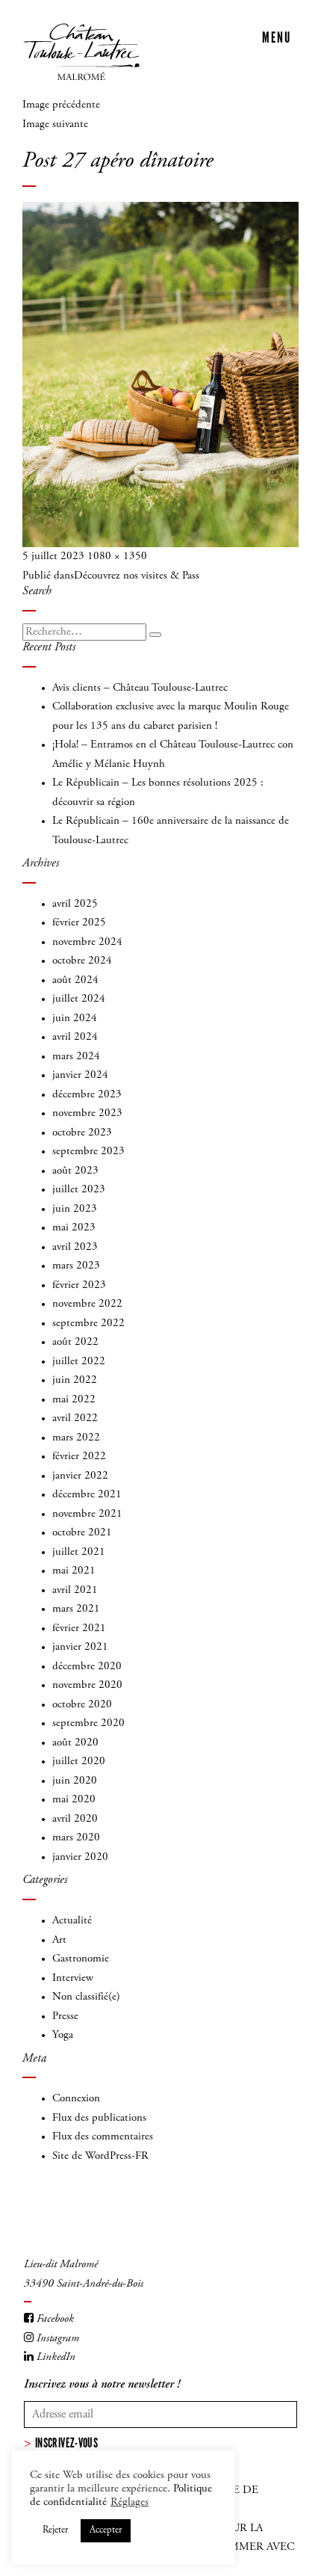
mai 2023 (74, 1228)
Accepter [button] (106, 2531)
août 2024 (75, 980)
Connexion (76, 2099)
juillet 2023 (79, 1190)
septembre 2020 (88, 1723)
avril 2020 (75, 1819)
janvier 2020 (80, 1857)
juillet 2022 (79, 1362)
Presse (65, 2016)
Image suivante (55, 124)
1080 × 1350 (117, 557)
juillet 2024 (79, 999)
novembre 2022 (87, 1304)
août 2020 (75, 1743)
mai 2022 (74, 1400)
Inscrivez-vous (66, 2443)
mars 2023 (76, 1266)
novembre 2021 (87, 1514)
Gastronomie (81, 1959)
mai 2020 (74, 1800)
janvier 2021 (80, 1647)
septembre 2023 (88, 1152)
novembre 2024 (87, 942)
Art (59, 1940)
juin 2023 (75, 1209)
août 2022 (75, 1342)
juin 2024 (75, 1019)
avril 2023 (75, 1247)
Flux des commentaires (103, 2137)
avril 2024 (75, 1037)
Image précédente (61, 105)
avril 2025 (75, 904)
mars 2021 (76, 1609)
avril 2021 (75, 1590)
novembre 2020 (87, 1685)
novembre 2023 (87, 1113)
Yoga (63, 2035)
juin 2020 (75, 1781)
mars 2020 (76, 1838)
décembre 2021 (87, 1495)
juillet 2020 (79, 1762)
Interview (73, 1978)
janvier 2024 (80, 1075)
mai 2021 (74, 1571)
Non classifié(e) (86, 1997)
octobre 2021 (82, 1533)
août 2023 (75, 1171)
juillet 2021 (79, 1552)
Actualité (72, 1921)
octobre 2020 (82, 1705)
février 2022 (79, 1457)
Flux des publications (99, 2118)
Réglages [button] (130, 2502)
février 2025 (79, 923)
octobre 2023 (82, 1133)
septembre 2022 (88, 1324)
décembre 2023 (87, 1095)
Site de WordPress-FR (100, 2156)
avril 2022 (75, 1418)
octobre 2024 (82, 961)
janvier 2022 (80, 1476)
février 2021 (79, 1629)
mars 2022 (76, 1438)
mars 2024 (76, 1057)
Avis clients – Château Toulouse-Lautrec (140, 688)
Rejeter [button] (55, 2531)
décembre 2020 (87, 1667)
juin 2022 (75, 1380)
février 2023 (79, 1285)
